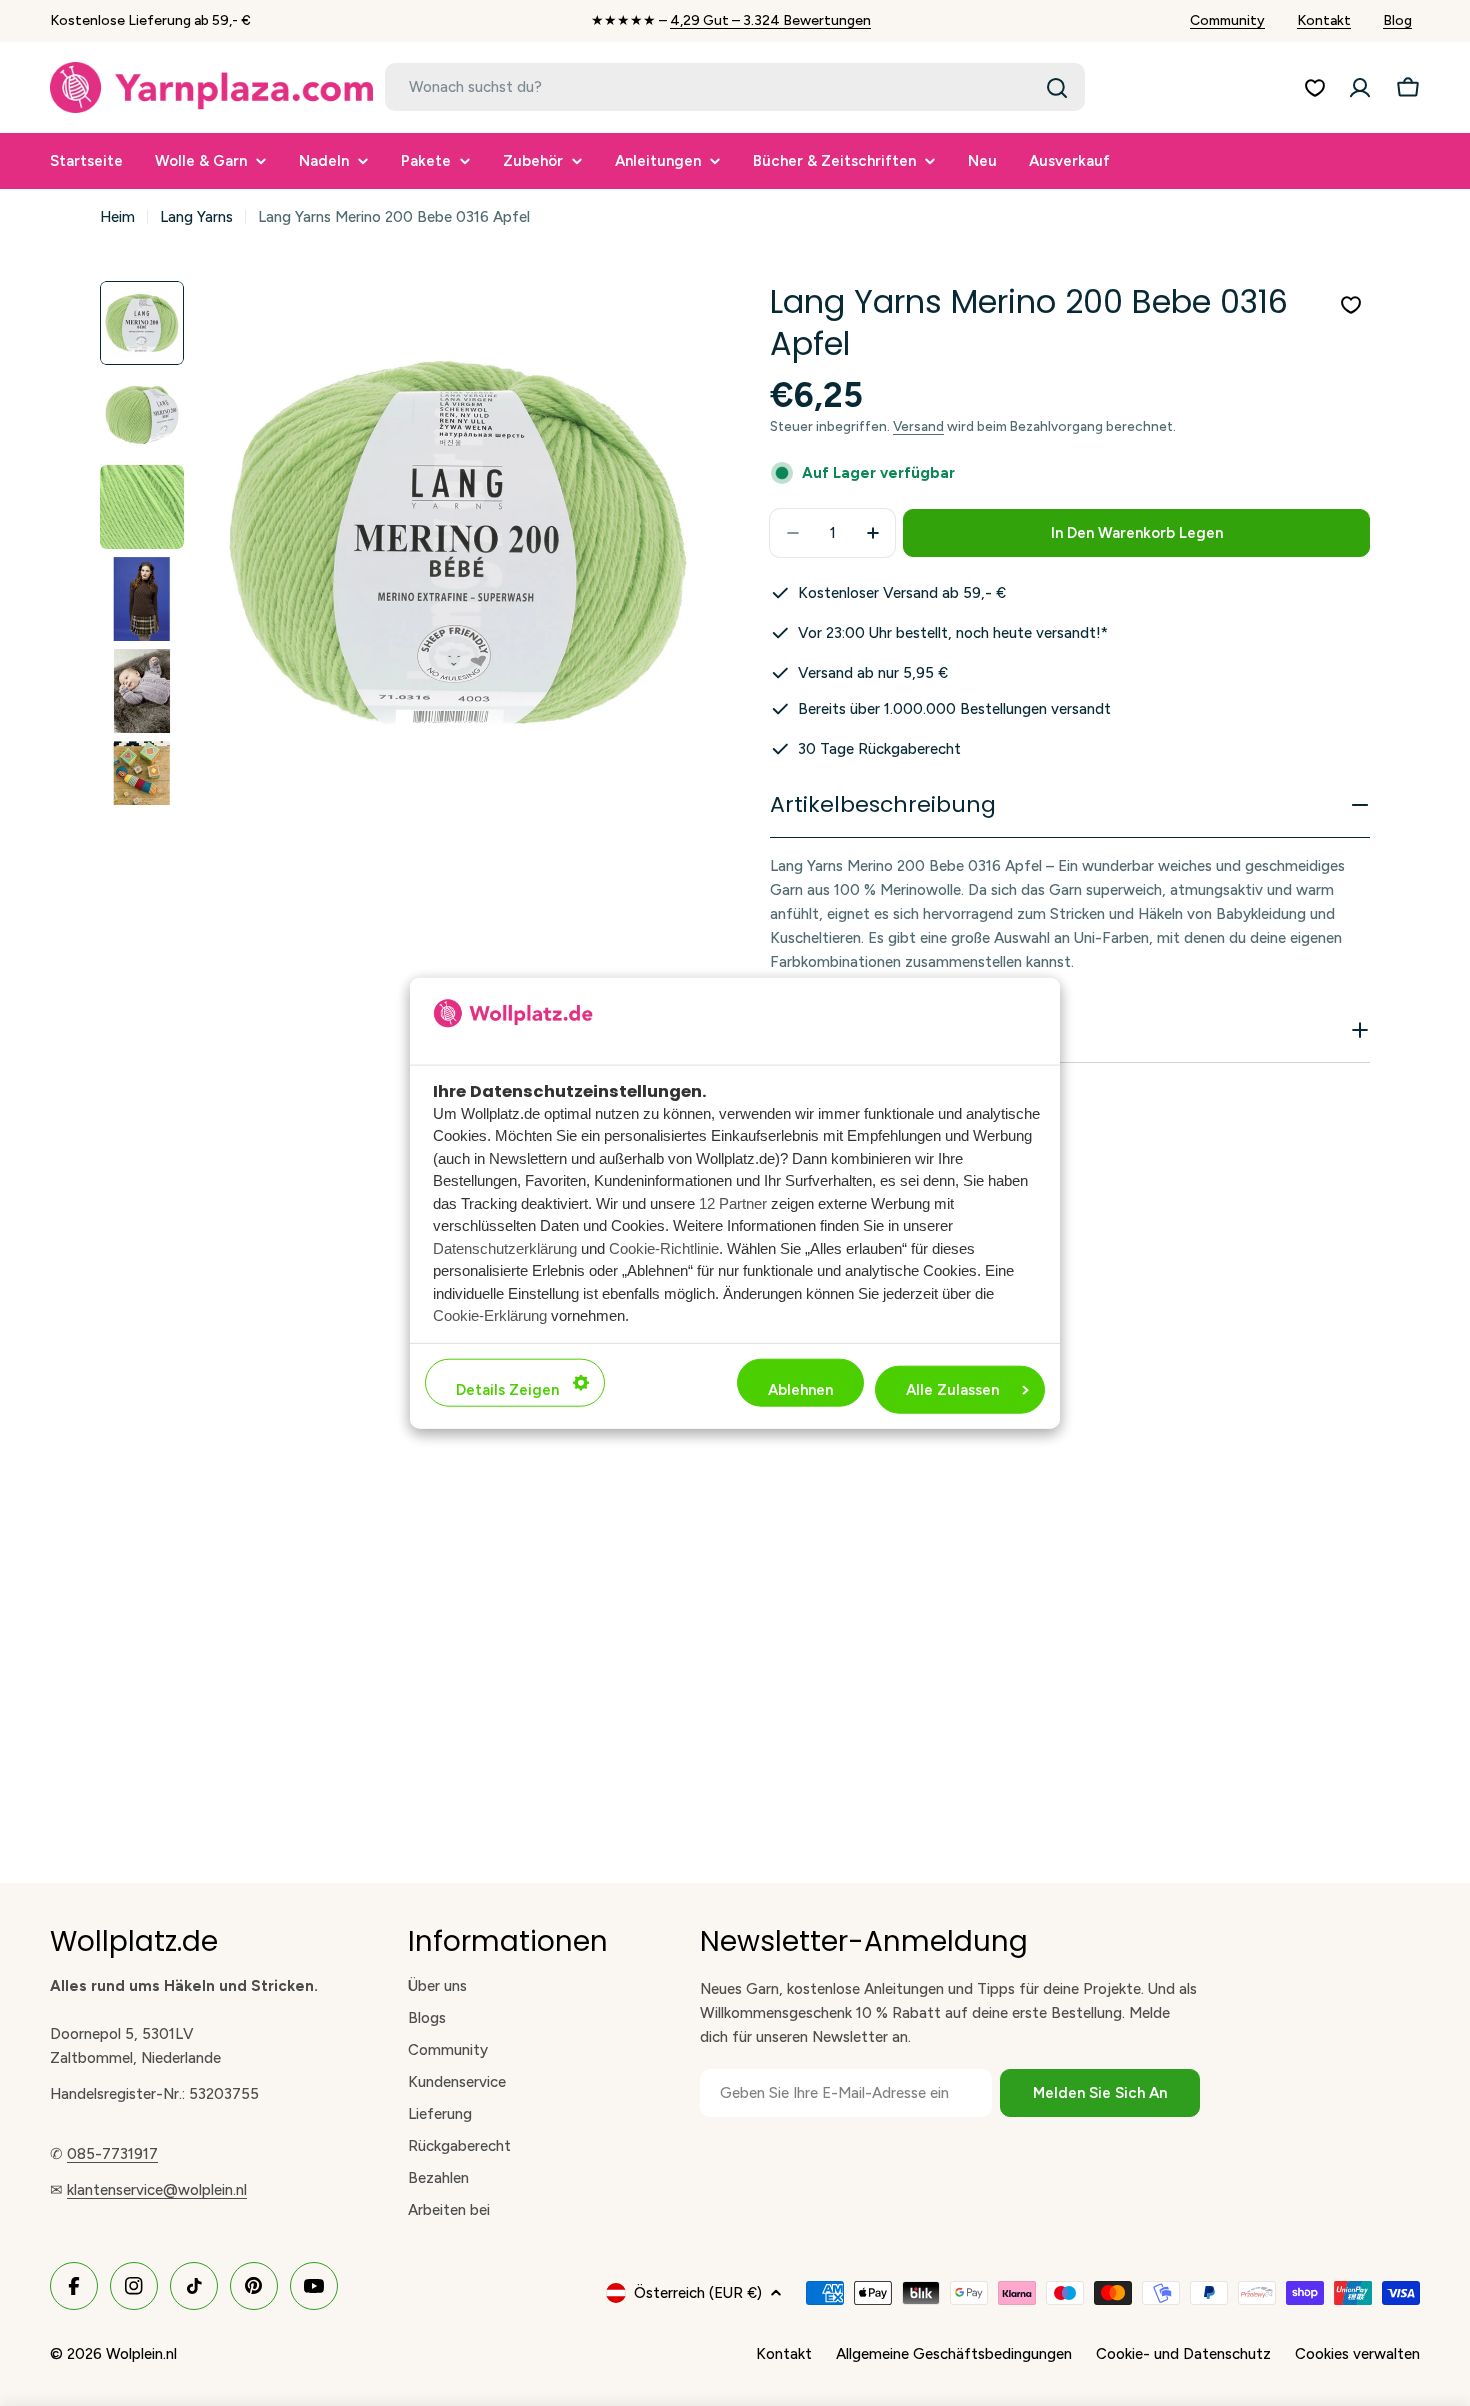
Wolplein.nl (141, 2354)
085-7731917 (112, 2154)
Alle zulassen (952, 1389)
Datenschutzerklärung (505, 1247)
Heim (117, 217)
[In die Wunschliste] (1351, 305)
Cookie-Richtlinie (664, 1247)
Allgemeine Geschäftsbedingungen (954, 2354)
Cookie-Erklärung (490, 1315)
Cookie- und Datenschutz (1183, 2354)
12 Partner (733, 1202)
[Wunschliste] (1315, 88)
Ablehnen (800, 1389)
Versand (918, 426)
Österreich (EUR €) (698, 2293)
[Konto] (1360, 88)
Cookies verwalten (1357, 2354)
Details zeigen (507, 1389)
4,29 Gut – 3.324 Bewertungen (770, 20)
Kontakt (1324, 20)
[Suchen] (1057, 88)
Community (1227, 20)
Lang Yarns (196, 217)
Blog (1397, 20)
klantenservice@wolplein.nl (157, 2190)
